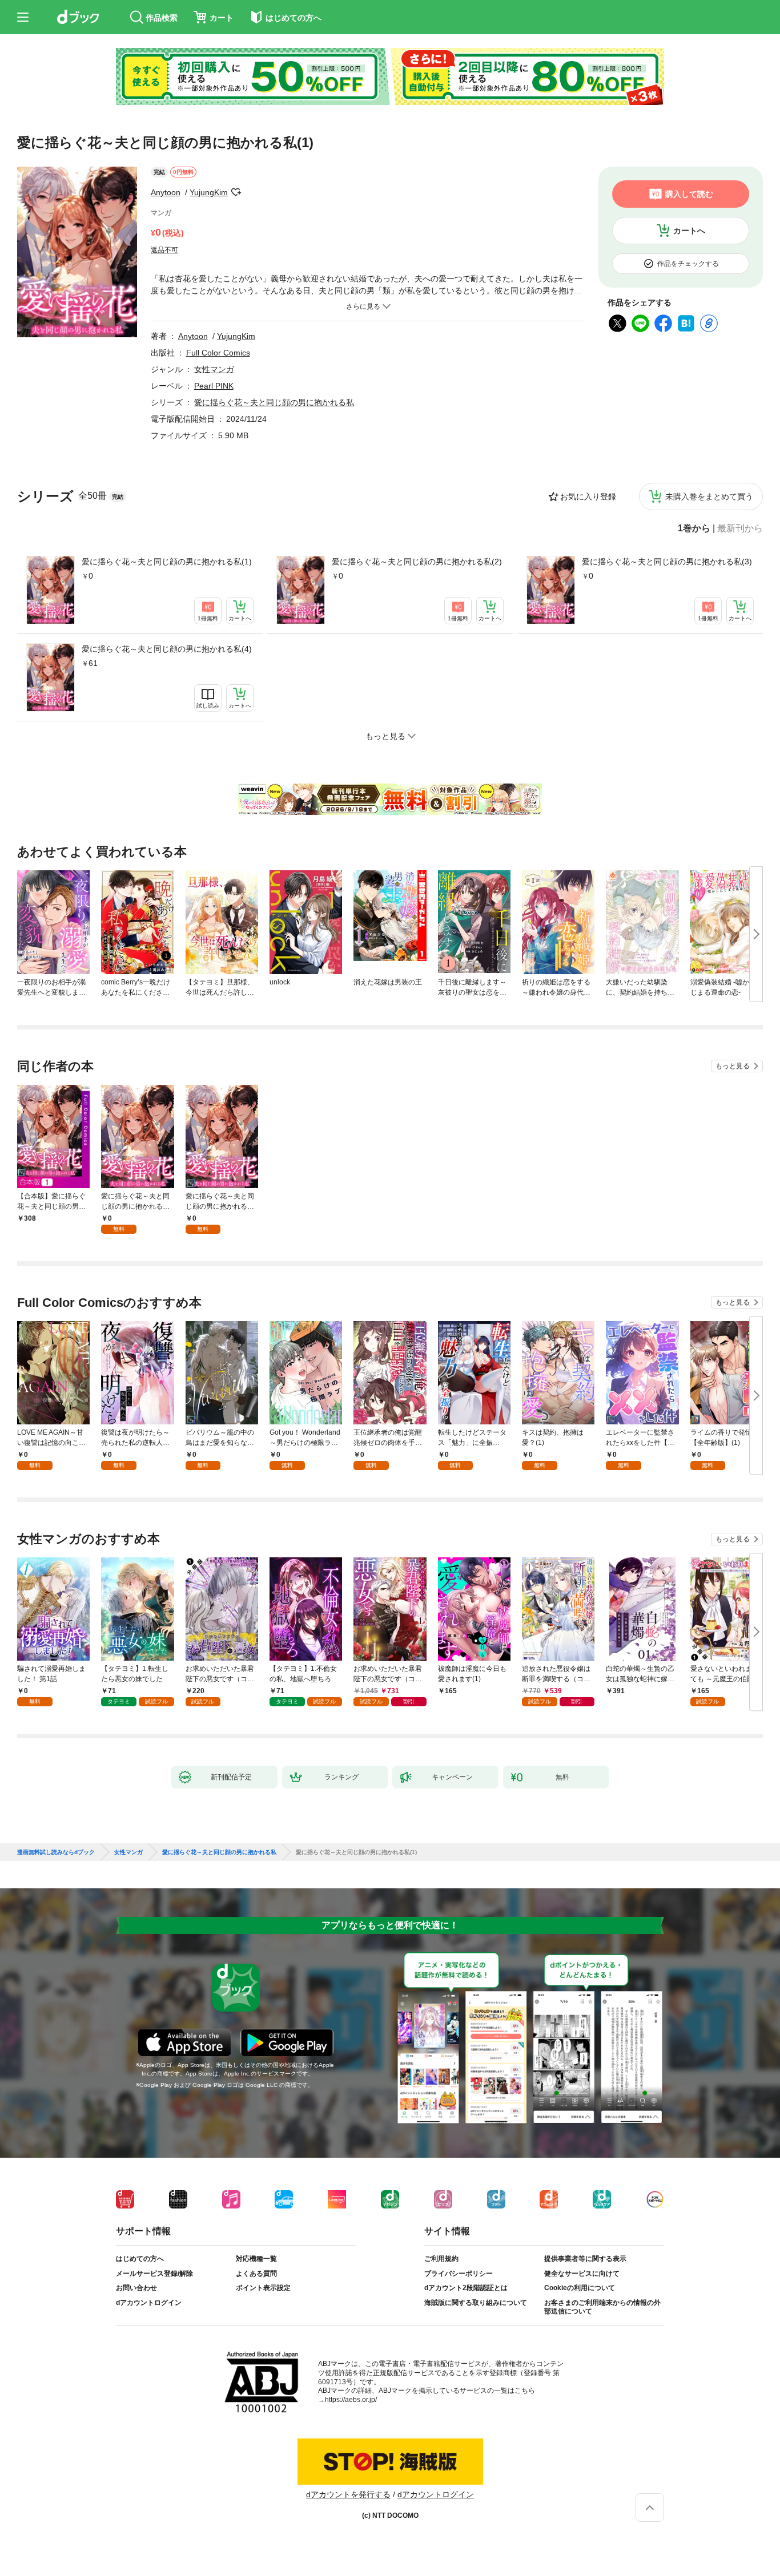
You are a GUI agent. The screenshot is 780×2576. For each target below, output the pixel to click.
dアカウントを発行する (348, 2494)
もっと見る (733, 1066)
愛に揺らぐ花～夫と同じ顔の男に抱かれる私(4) (167, 649)
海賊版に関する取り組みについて (476, 2303)
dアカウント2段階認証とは (466, 2288)
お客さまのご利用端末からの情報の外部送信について (602, 2307)
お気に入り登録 (588, 496)
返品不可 (164, 250)
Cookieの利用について (580, 2288)
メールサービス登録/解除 (154, 2274)
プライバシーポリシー (459, 2274)
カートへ (689, 231)
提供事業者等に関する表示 (585, 2259)
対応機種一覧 (256, 2259)
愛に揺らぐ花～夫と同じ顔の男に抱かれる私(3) (667, 562)
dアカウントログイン (149, 2303)
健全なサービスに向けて (582, 2274)
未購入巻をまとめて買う (709, 496)
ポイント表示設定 (263, 2288)
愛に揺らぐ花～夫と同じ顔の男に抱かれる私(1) (167, 562)
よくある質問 (256, 2274)
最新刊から (740, 528)
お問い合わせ (136, 2288)
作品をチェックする (688, 264)
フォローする (236, 192)
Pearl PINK (214, 386)
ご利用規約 (441, 2259)
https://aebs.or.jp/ (351, 2400)
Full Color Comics (218, 353)
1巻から (694, 528)
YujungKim (209, 192)
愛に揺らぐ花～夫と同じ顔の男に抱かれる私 (274, 402)
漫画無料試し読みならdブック (56, 1852)
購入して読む (689, 194)
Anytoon (166, 192)
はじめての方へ (140, 2259)
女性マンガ (214, 369)
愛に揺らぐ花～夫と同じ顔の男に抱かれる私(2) (417, 562)
